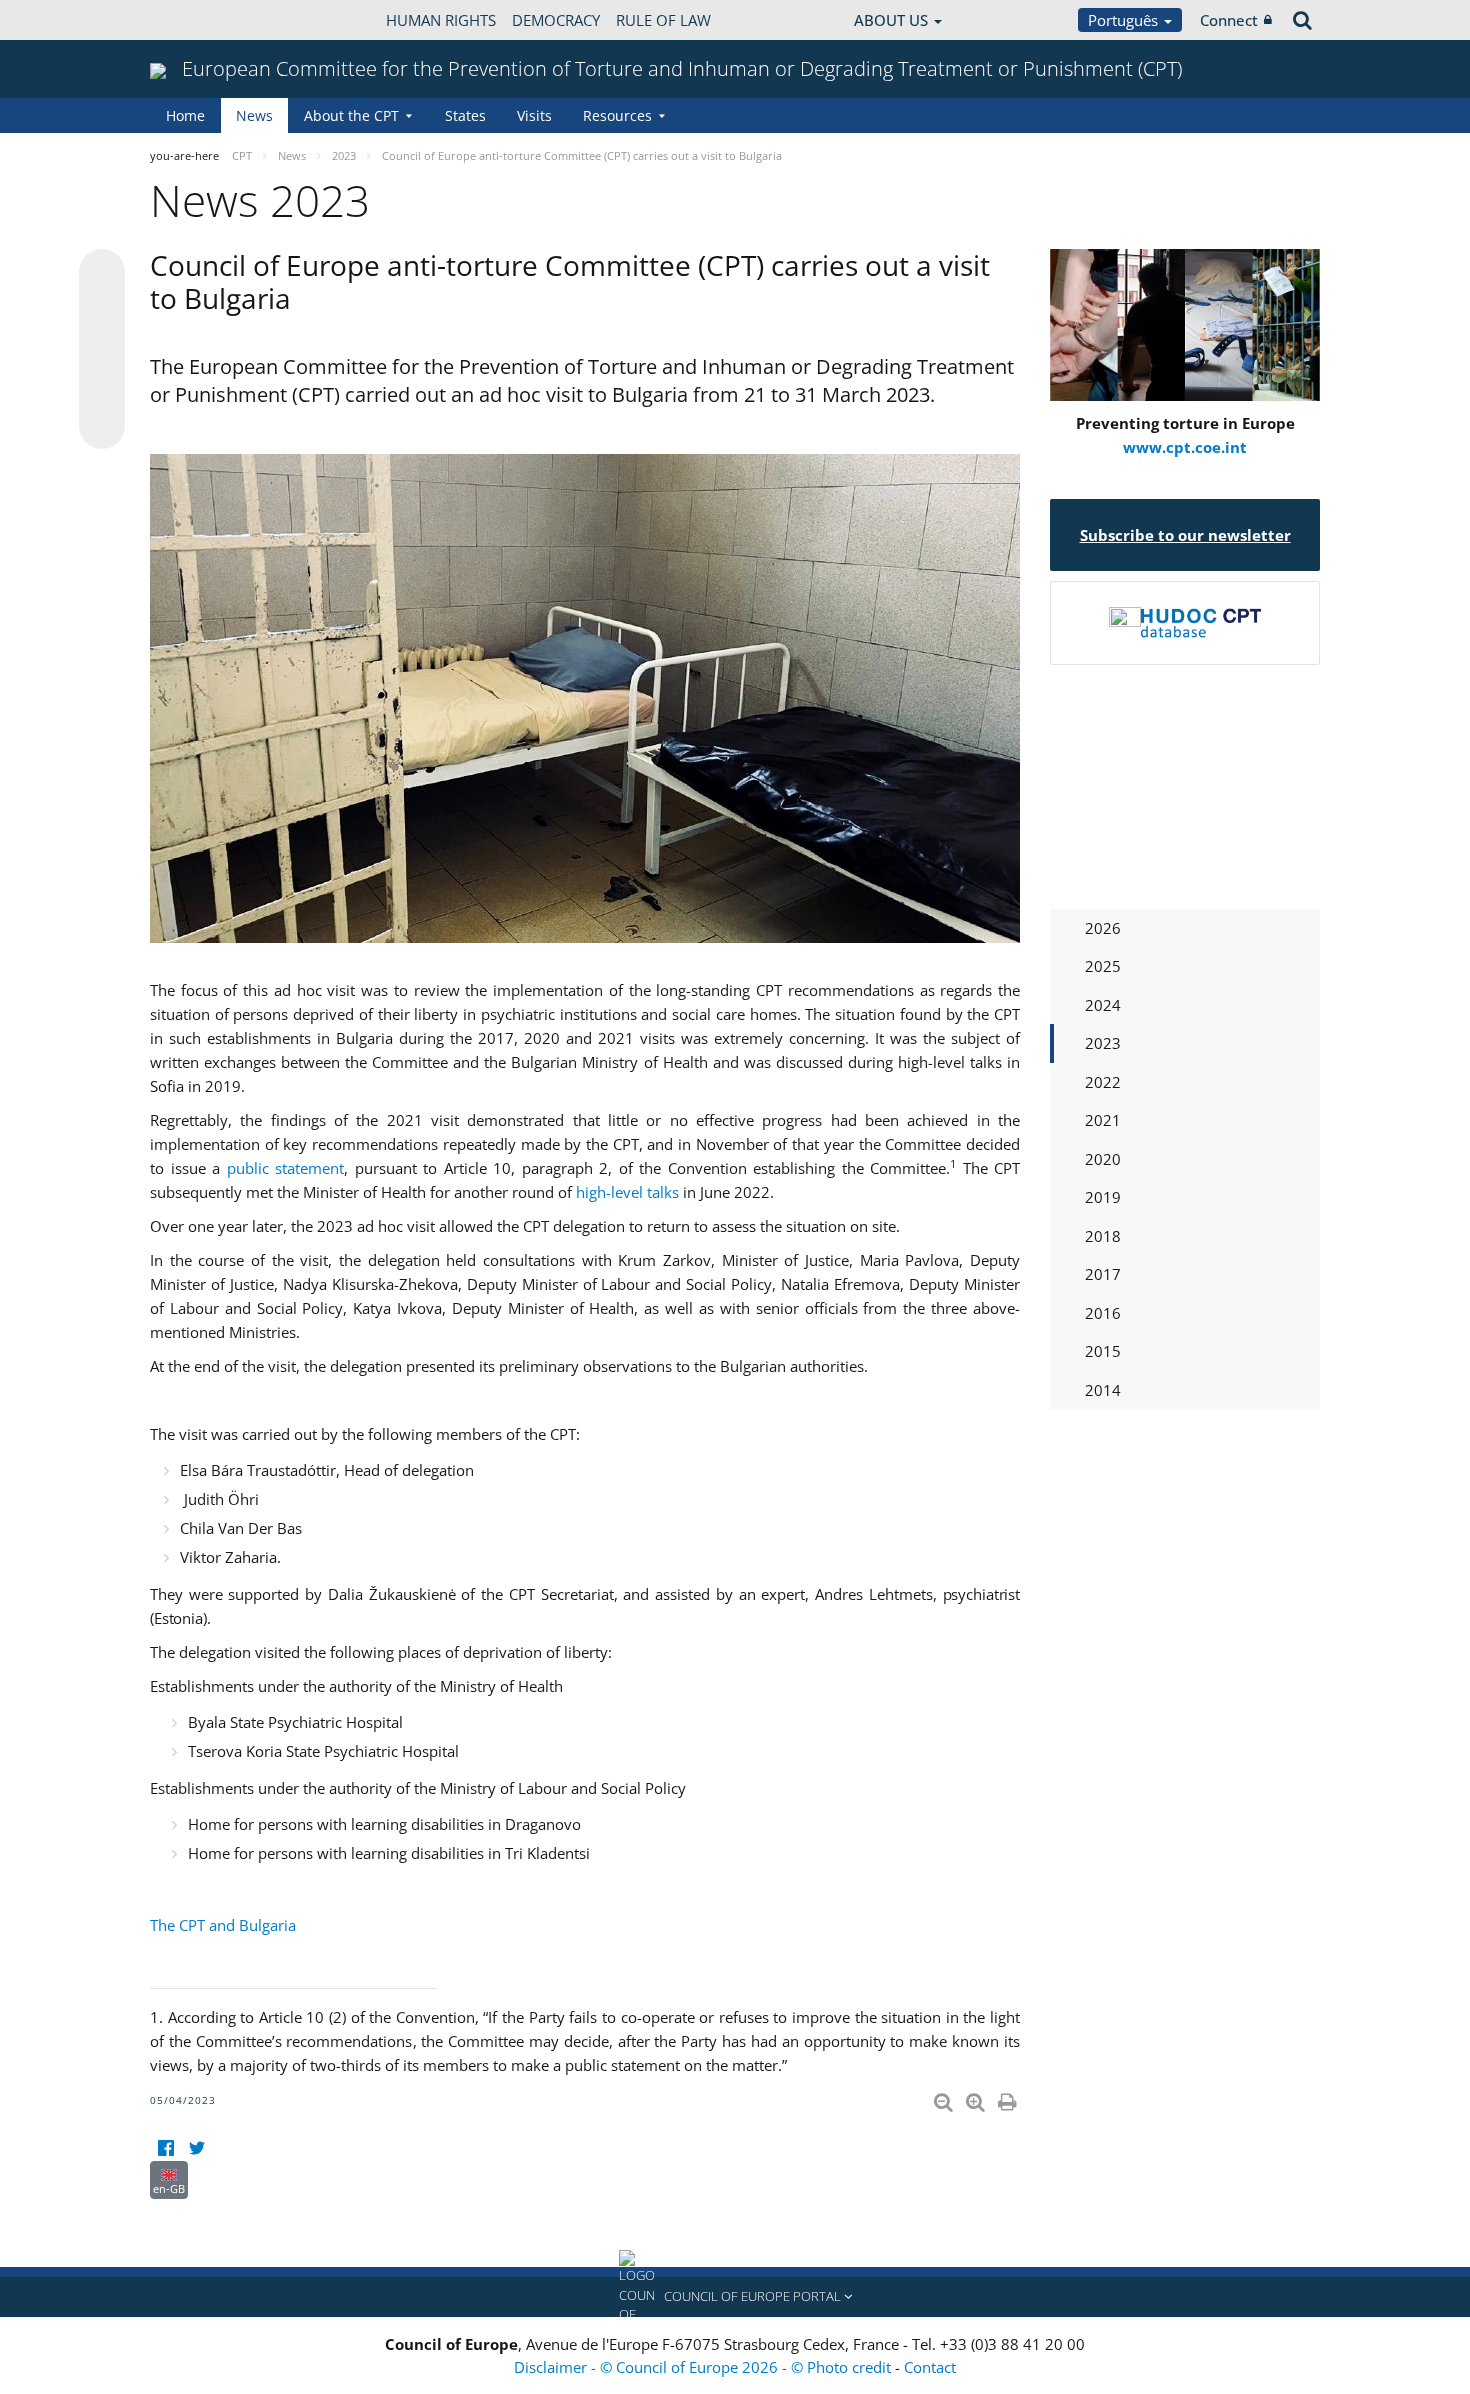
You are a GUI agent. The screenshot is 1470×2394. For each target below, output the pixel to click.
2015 (1103, 1351)
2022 (1103, 1082)
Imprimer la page (1009, 2098)
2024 (1103, 1005)
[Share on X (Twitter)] (102, 312)
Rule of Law (663, 20)
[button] (735, 2297)
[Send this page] (102, 426)
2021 (1103, 1120)
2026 (1103, 928)
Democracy (556, 20)
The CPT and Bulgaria (223, 1925)
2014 (1103, 1390)
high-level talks (627, 1192)
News (254, 115)
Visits (534, 115)
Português (1125, 20)
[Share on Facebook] (102, 350)
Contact (930, 2367)
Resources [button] (617, 115)
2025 (1103, 966)
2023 (1103, 1043)
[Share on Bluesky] (102, 274)
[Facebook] (165, 2148)
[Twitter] (196, 2148)
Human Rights (441, 20)
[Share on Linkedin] (102, 388)
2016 (1103, 1313)
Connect (1229, 20)
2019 (1103, 1197)
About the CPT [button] (351, 115)
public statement (286, 1168)
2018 (1103, 1236)
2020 (1103, 1159)
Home (185, 115)
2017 (1103, 1274)
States (465, 115)
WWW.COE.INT (200, 20)
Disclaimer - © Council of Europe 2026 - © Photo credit (704, 2367)
